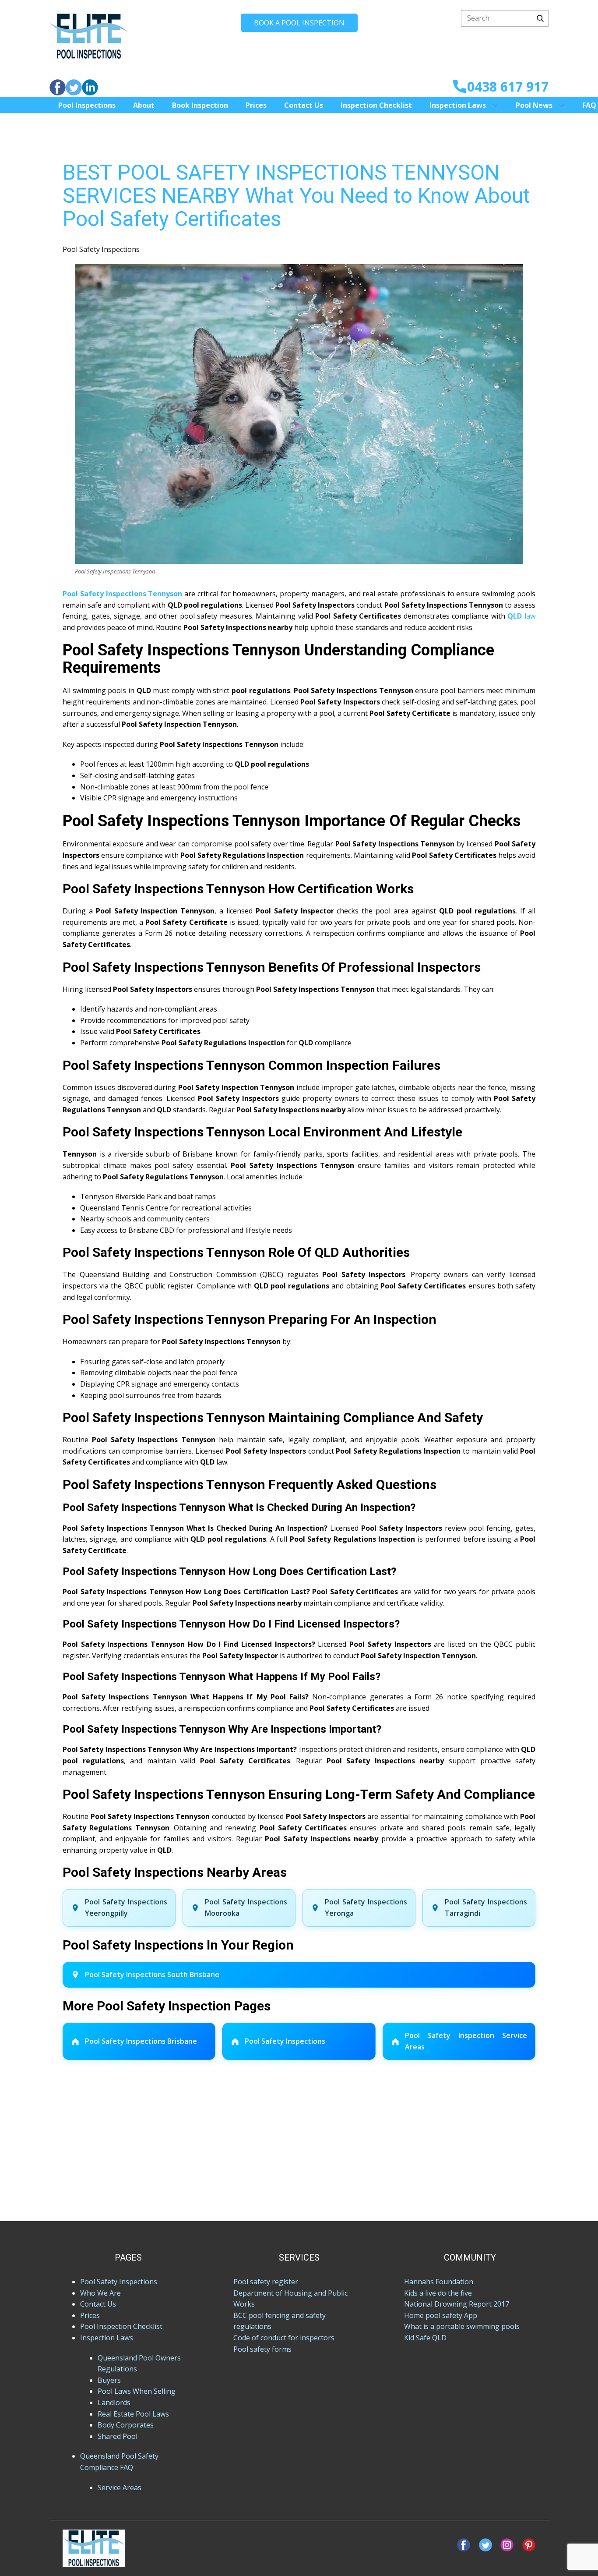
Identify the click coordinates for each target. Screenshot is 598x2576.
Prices (256, 105)
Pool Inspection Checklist (121, 2326)
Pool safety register (266, 2282)
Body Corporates (126, 2425)
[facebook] (58, 87)
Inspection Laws (458, 105)
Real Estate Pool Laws (133, 2414)
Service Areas (120, 2488)
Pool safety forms (262, 2349)
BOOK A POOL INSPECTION (299, 23)
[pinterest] (529, 2545)
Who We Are (100, 2293)
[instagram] (507, 2545)
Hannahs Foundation (439, 2282)
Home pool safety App (441, 2315)
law (521, 616)
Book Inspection (200, 105)
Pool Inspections (87, 105)
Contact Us (304, 105)
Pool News (534, 105)
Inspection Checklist (376, 105)
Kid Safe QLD (425, 2338)
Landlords (114, 2403)
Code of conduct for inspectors (284, 2338)
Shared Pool (118, 2436)
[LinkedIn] (90, 87)
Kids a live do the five (438, 2293)
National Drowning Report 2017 (457, 2304)
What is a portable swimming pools (462, 2326)
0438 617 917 (508, 87)
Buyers (109, 2380)
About (144, 105)
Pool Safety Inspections (101, 249)
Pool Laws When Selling (137, 2391)
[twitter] (74, 87)
